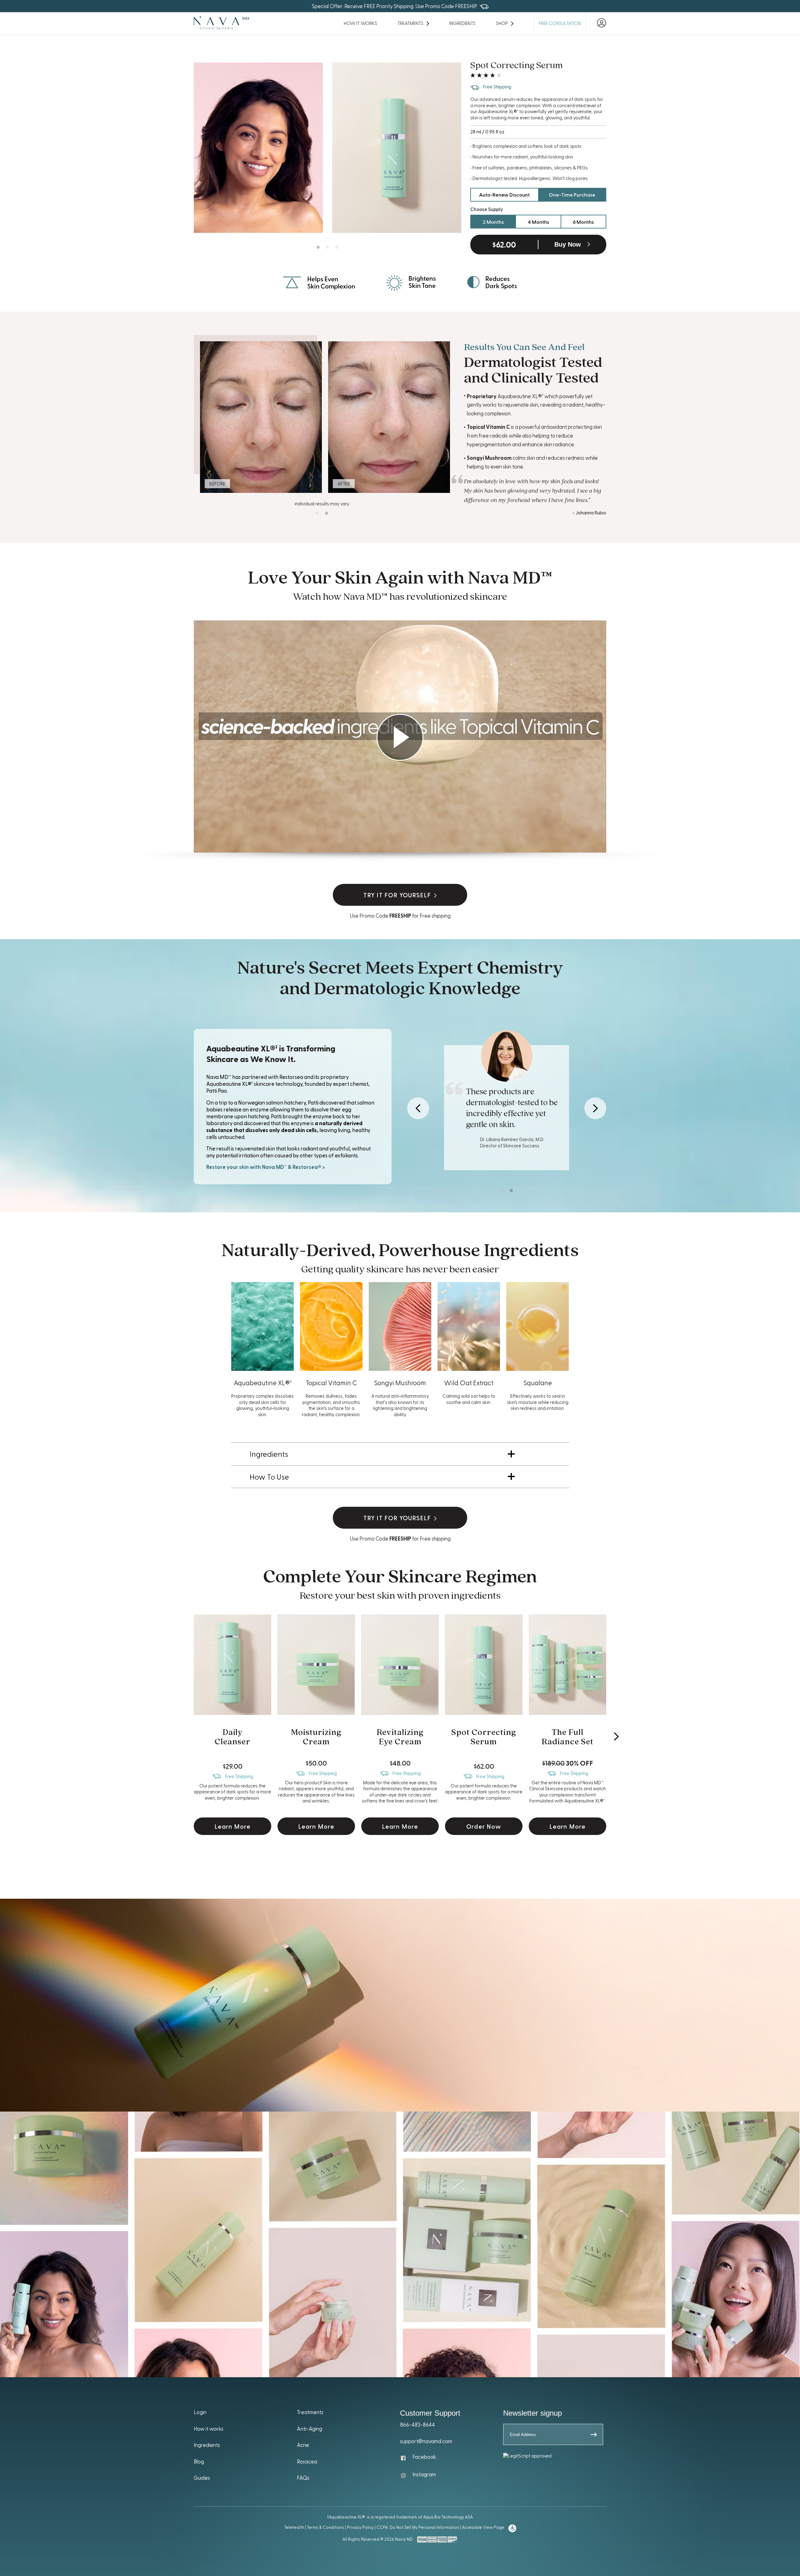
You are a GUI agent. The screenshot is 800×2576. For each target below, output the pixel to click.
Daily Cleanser (232, 1737)
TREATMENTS (410, 23)
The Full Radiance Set (567, 1737)
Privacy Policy (360, 2527)
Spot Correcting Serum (484, 1737)
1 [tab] (318, 247)
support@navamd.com (426, 2441)
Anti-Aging (310, 2428)
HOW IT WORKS (360, 23)
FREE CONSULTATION (560, 23)
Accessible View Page (483, 2527)
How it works (209, 2428)
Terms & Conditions (325, 2527)
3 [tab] (337, 247)
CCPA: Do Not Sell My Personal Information (418, 2527)
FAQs (303, 2478)
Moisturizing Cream (316, 1737)
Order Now (484, 1826)
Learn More (233, 1826)
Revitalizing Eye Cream (400, 1737)
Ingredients (462, 23)
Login (200, 2412)
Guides (202, 2478)
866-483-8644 (417, 2424)
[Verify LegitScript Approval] (527, 2456)
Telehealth (294, 2527)
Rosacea (307, 2461)
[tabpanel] (258, 148)
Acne (303, 2445)
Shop (502, 23)
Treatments (310, 2412)
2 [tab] (327, 247)
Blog (199, 2461)
